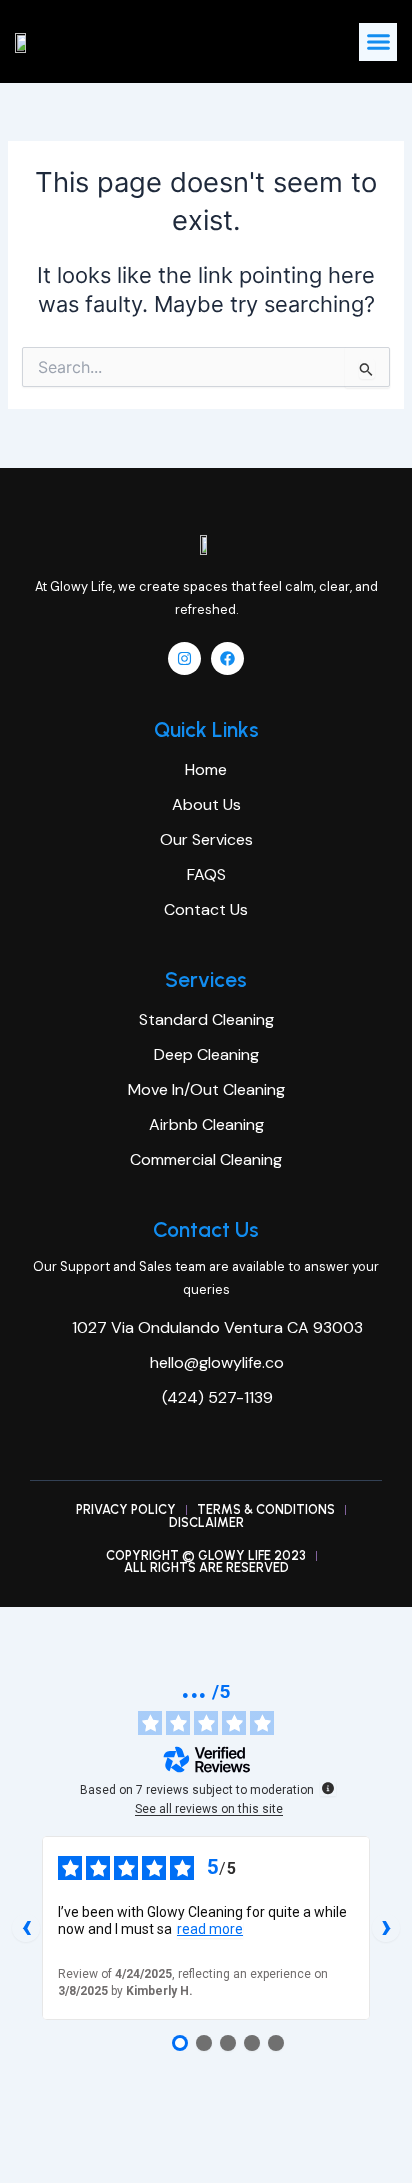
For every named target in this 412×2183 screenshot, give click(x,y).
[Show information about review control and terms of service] (328, 1788)
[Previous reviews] (26, 1928)
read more (210, 1929)
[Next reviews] (386, 1928)
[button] (378, 42)
